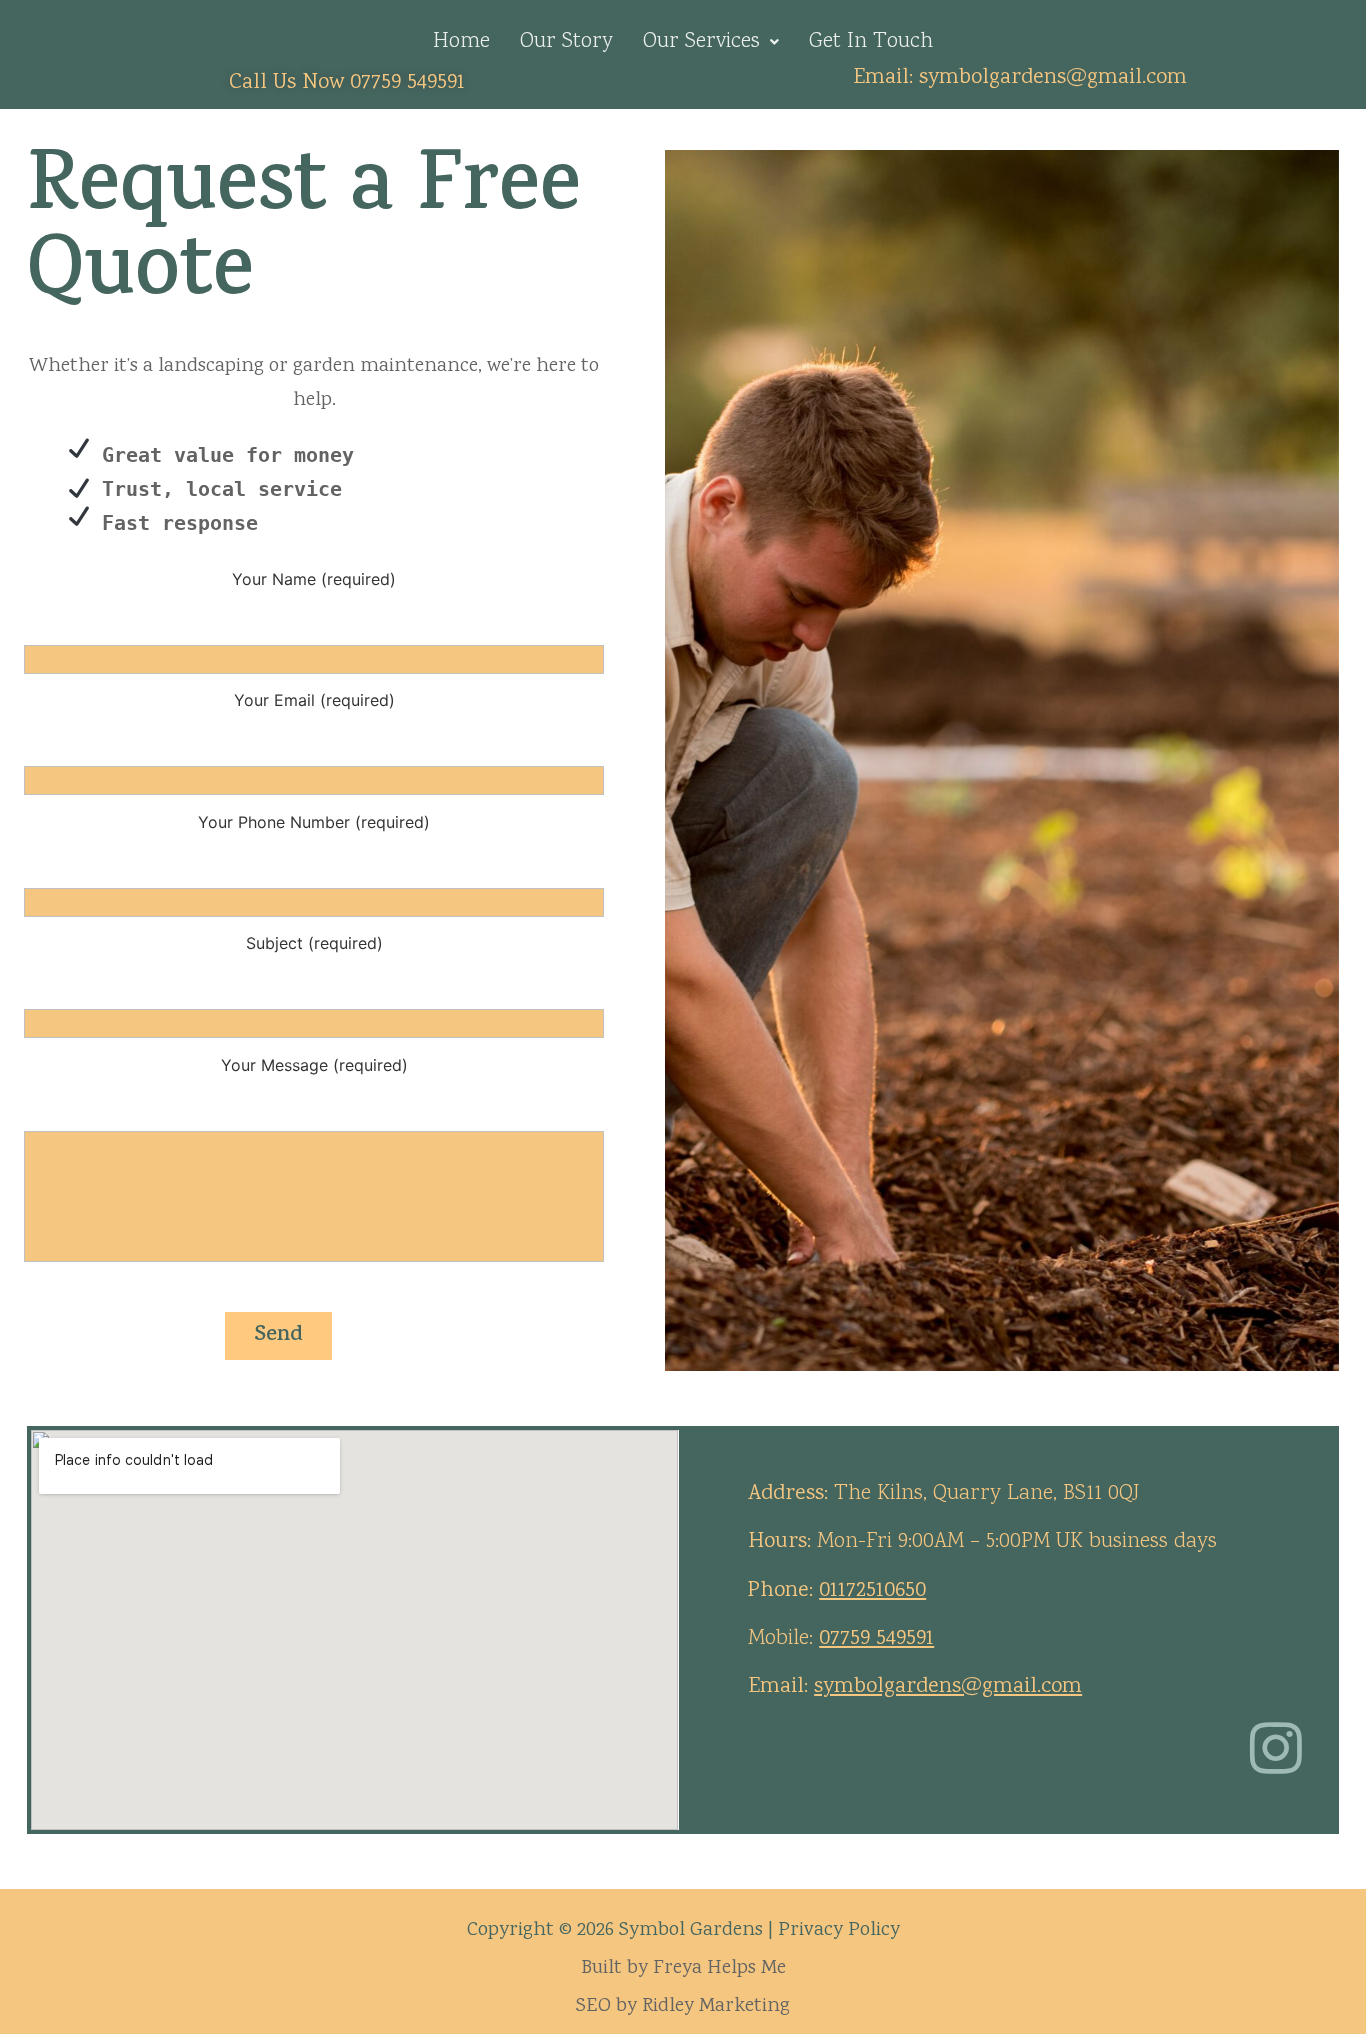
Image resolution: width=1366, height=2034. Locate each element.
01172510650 (872, 1591)
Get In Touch (871, 41)
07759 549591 (876, 1639)
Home (461, 41)
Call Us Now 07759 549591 (347, 83)
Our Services (701, 41)
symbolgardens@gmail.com (1053, 78)
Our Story (566, 41)
